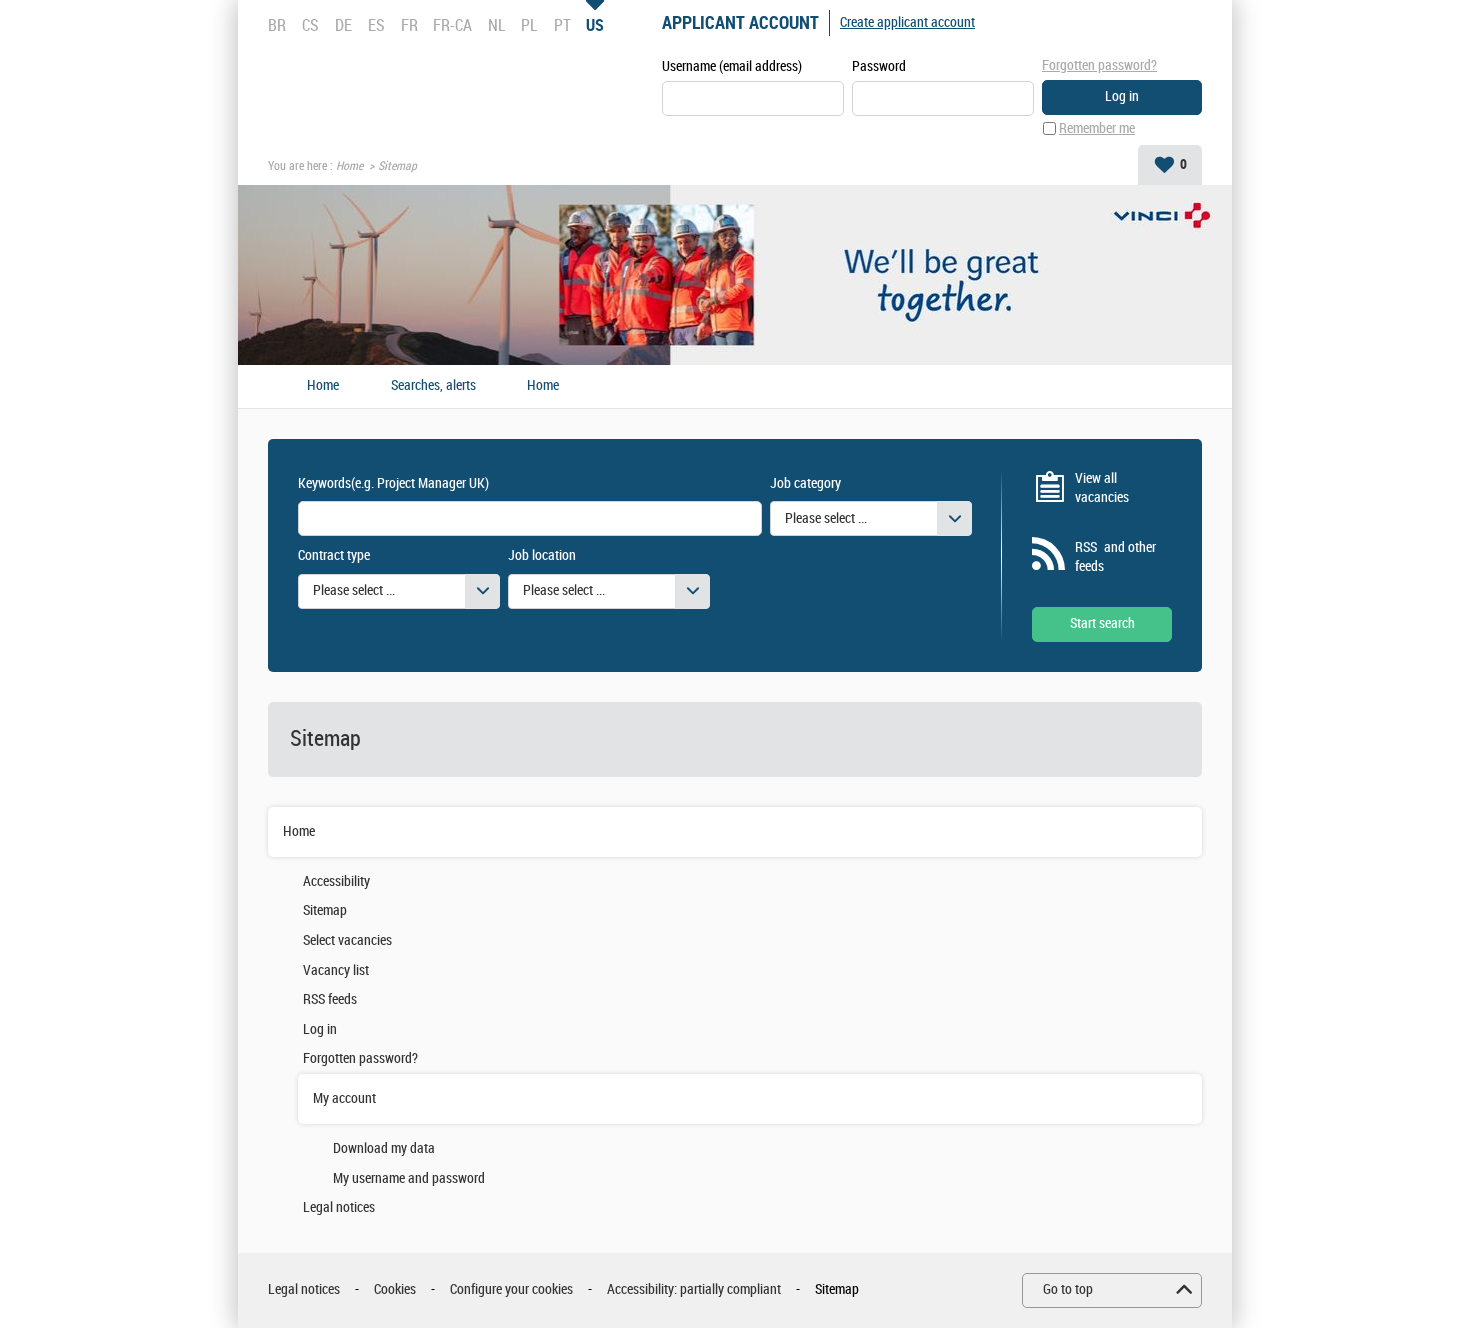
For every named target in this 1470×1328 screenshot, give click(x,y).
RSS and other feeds (1115, 557)
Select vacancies (347, 940)
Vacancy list (336, 970)
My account (344, 1098)
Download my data (384, 1148)
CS (310, 25)
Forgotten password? (1099, 65)
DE (343, 25)
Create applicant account (907, 22)
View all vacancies (1102, 488)
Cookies (395, 1289)
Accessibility (336, 881)
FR (409, 25)
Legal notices (339, 1207)
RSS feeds (330, 999)
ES (376, 25)
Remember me (1097, 128)
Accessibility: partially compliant (694, 1289)
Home (349, 166)
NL (496, 25)
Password (879, 66)
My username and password (409, 1178)
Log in (320, 1029)
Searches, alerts (433, 386)
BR (277, 25)
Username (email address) (732, 66)
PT (562, 25)
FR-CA (452, 25)
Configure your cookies (511, 1289)
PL (529, 25)
